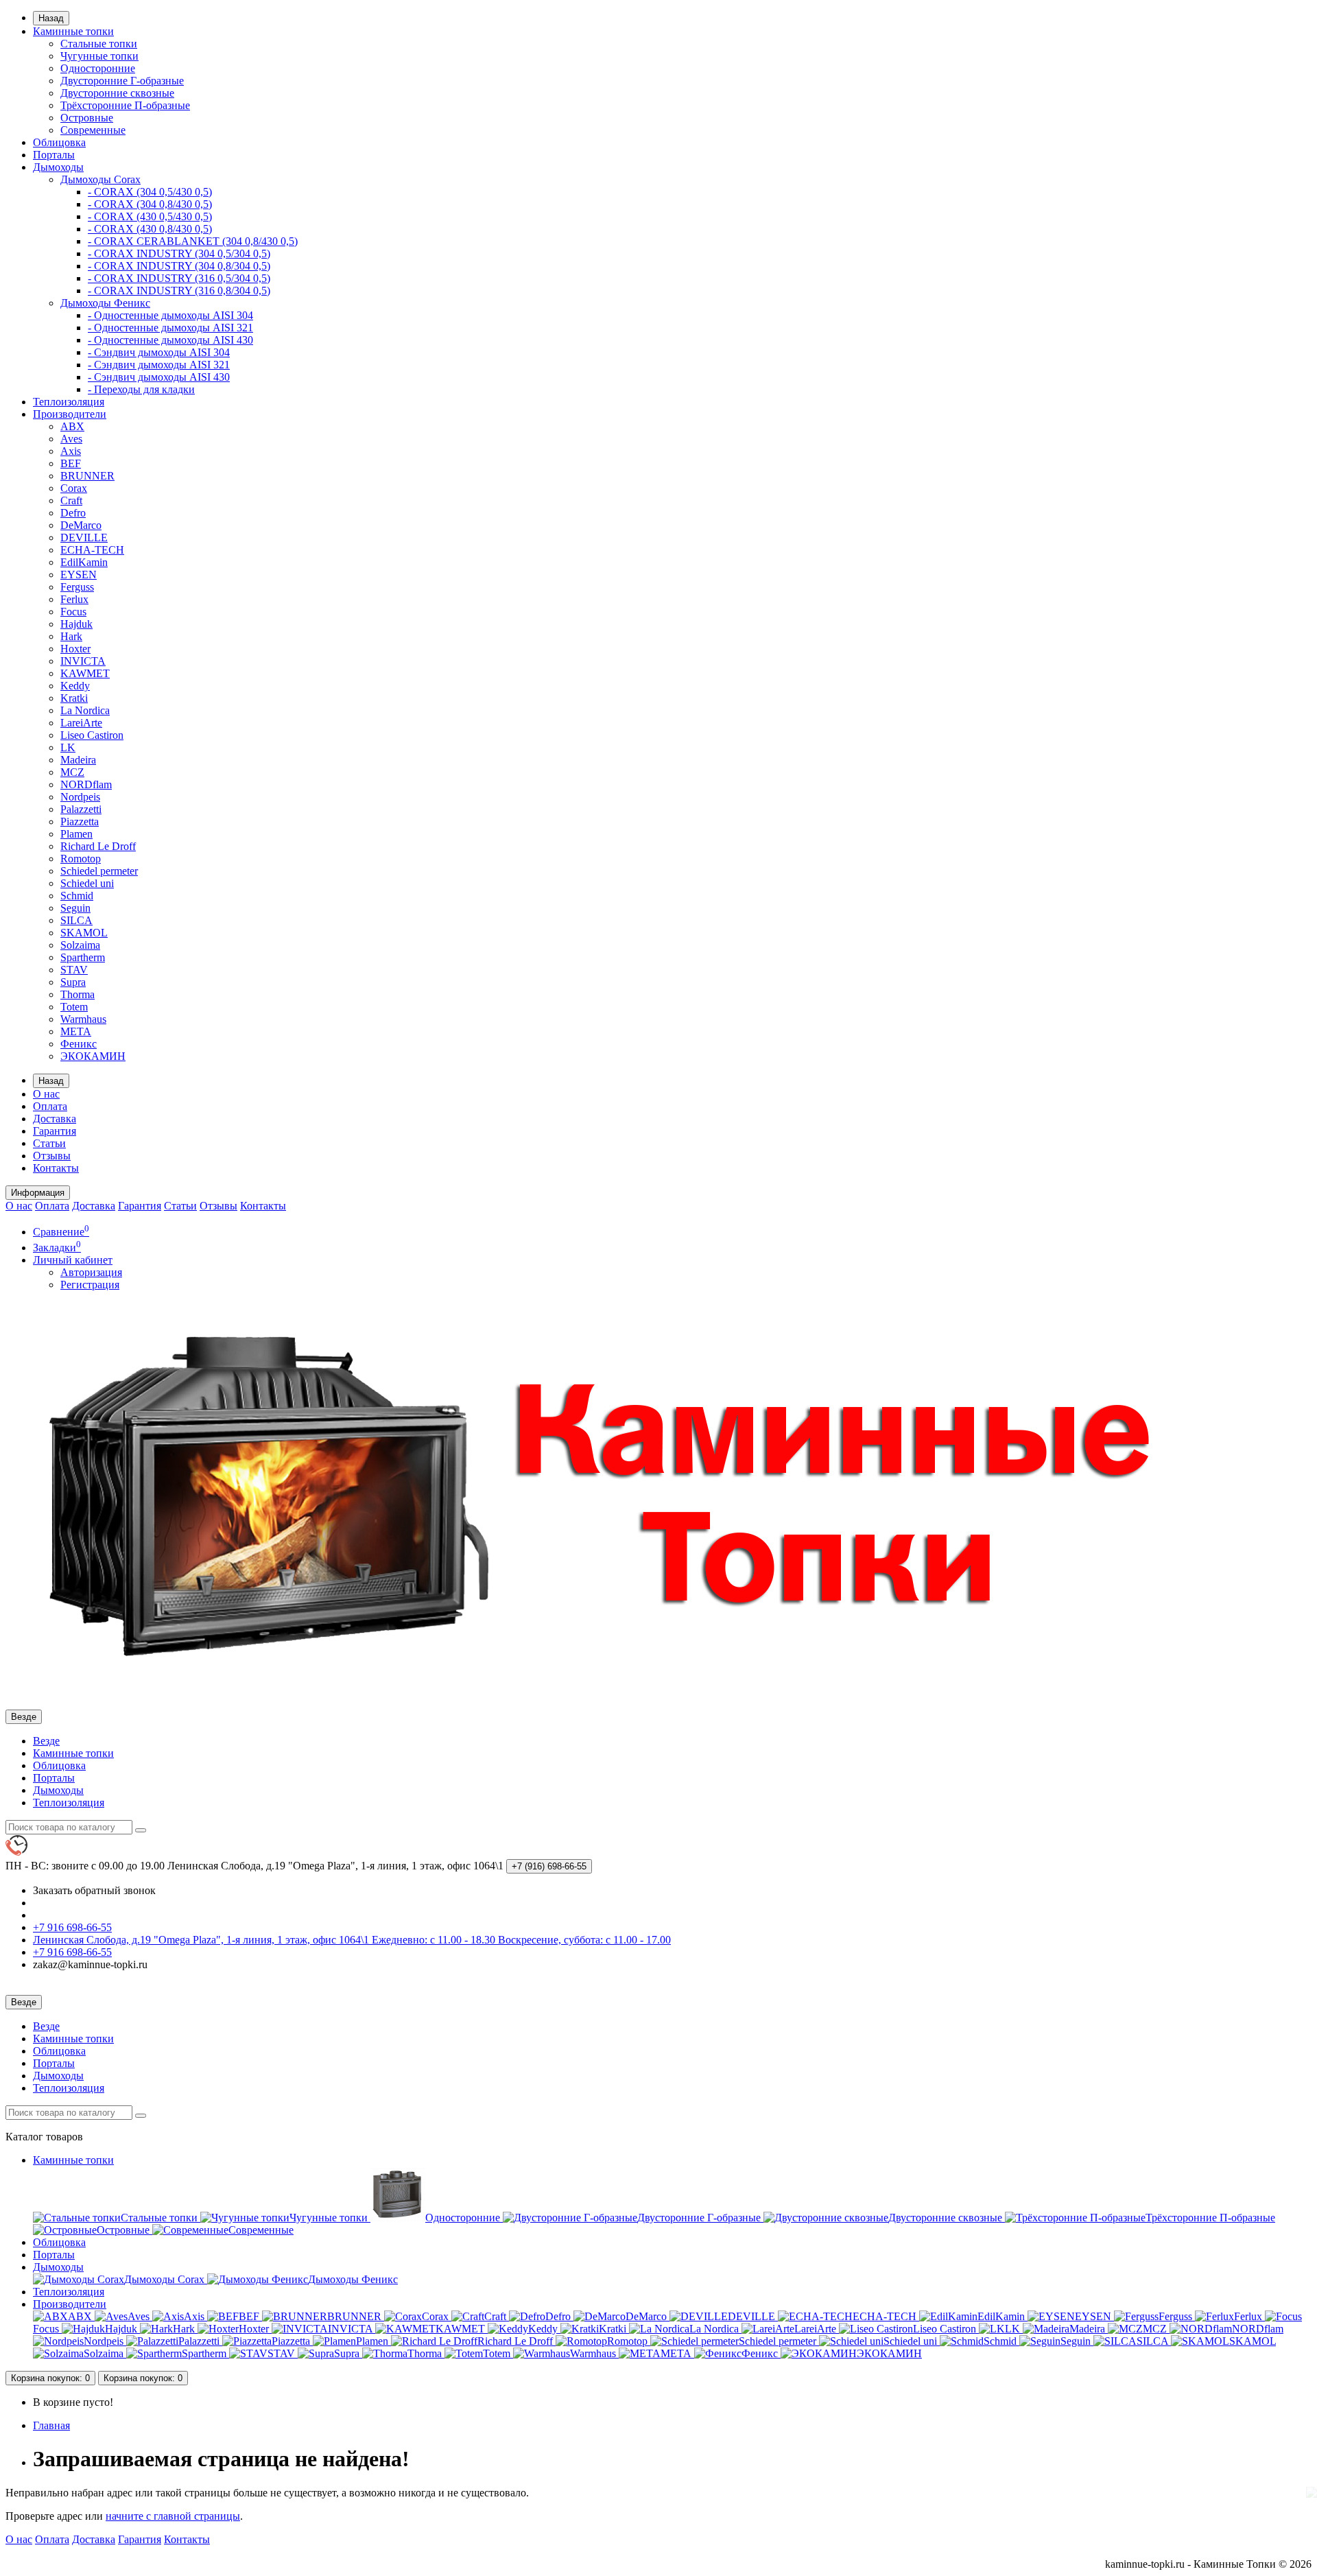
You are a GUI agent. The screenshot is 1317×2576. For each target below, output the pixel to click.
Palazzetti (81, 809)
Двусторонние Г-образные (122, 81)
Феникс (79, 1044)
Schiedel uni (87, 883)
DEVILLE (84, 537)
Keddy (75, 686)
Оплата (50, 1106)
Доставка (55, 1119)
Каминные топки (73, 31)
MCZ (72, 772)
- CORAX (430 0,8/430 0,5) (150, 229)
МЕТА (76, 1031)
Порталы (54, 155)
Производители (70, 414)
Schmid (77, 896)
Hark (71, 636)
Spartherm (83, 957)
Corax (74, 488)
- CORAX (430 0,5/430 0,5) (150, 216)
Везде (46, 1741)
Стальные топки (99, 44)
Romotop (81, 859)
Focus (73, 612)
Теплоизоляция (69, 402)
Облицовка (59, 142)
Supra (73, 982)
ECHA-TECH (92, 550)
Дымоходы (58, 167)
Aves (71, 439)
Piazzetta (80, 822)
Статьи (49, 1143)
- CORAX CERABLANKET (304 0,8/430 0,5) (193, 241)
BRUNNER (87, 476)
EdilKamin (84, 562)
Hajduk (76, 624)
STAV (74, 970)
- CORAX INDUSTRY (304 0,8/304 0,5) (179, 266)
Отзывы (52, 1156)
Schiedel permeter (99, 871)
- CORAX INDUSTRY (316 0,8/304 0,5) (179, 291)
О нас (46, 1094)
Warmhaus (83, 1019)
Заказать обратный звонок (94, 1890)
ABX (72, 426)
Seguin (75, 908)
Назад (51, 18)
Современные (93, 130)
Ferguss (77, 587)
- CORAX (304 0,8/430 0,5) (150, 204)
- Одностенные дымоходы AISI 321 (170, 328)
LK (68, 747)
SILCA (76, 920)
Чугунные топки (99, 56)
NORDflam (86, 784)
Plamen (76, 834)
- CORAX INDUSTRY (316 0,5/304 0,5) (179, 278)
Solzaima (80, 945)
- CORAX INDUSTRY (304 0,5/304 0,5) (179, 253)
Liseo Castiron (92, 735)
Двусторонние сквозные (117, 93)
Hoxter (75, 649)
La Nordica (85, 710)
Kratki (74, 698)
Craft (71, 500)
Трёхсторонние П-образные (125, 105)
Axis (71, 451)
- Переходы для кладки (141, 389)
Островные (87, 118)
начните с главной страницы (173, 2516)
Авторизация (91, 1272)
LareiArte (81, 723)
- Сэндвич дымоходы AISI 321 (159, 365)
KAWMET (85, 673)
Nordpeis (80, 797)
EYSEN (79, 575)
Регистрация (90, 1285)
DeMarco (81, 525)
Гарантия (55, 1131)
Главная (51, 2425)
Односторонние (98, 68)
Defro (73, 513)
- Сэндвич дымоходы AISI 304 (159, 352)
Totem (74, 1007)
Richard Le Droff (98, 846)
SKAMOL (84, 933)
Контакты (56, 1168)
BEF (71, 463)
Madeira (78, 760)
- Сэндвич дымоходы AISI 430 (159, 377)
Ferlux (74, 599)
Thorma (78, 994)
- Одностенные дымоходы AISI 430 (170, 340)
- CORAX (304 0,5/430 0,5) (150, 192)
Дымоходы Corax (100, 179)
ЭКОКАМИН (93, 1056)
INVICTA (83, 661)
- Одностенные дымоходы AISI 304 (170, 315)
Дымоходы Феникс (105, 303)
